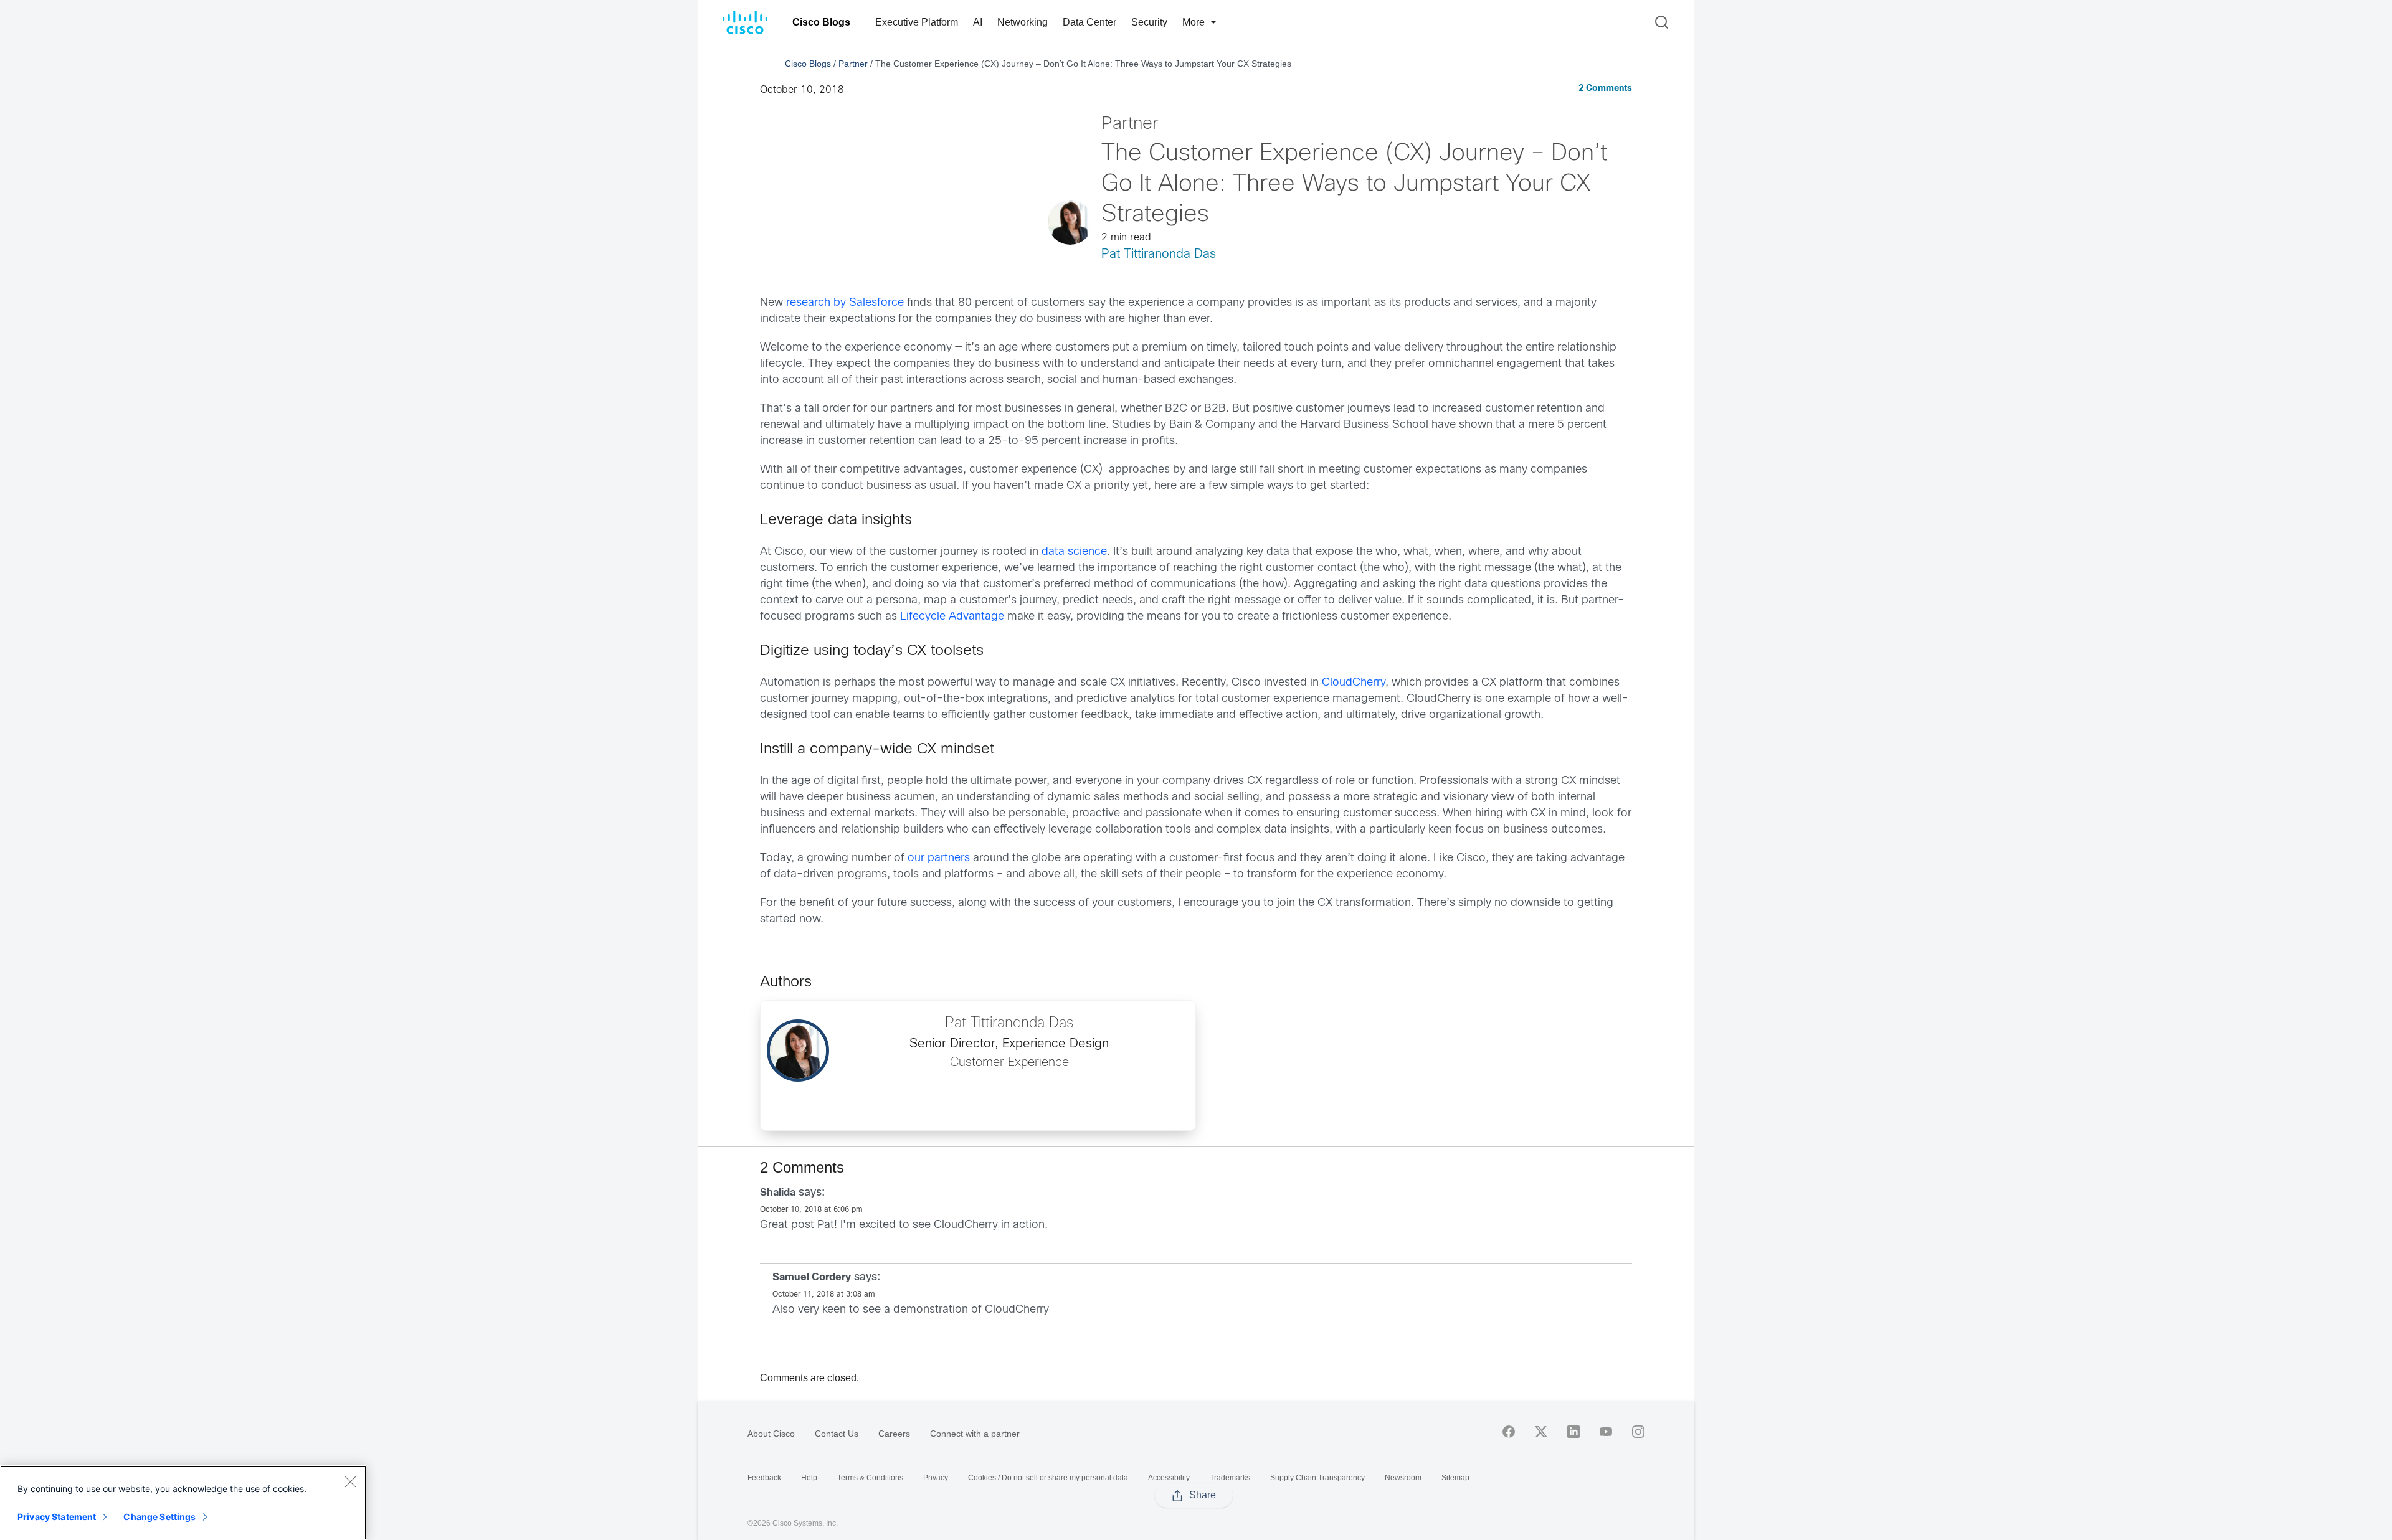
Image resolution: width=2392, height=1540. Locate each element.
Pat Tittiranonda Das (1159, 254)
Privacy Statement (57, 1517)
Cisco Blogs (821, 22)
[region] (183, 1503)
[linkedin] (1573, 1432)
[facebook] (1509, 1432)
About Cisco (771, 1434)
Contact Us (837, 1434)
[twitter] (1541, 1432)
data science (1074, 552)
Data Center (1089, 22)
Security (1149, 22)
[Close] (350, 1481)
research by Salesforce (845, 303)
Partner (853, 64)
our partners (939, 858)
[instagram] (1638, 1432)
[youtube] (1606, 1432)
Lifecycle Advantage (952, 617)
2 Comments (1605, 89)
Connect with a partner (975, 1434)
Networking (1023, 22)
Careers (894, 1434)
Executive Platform (917, 22)
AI (978, 22)
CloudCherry (1354, 683)
